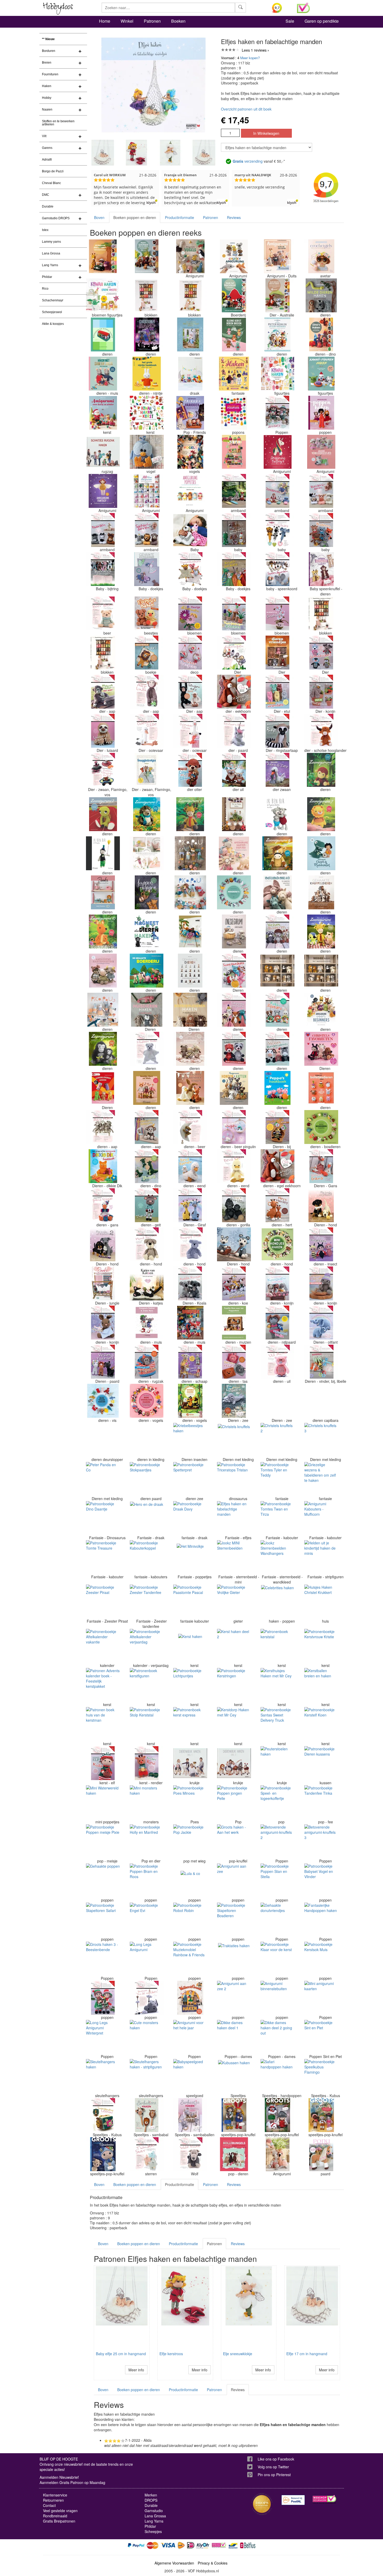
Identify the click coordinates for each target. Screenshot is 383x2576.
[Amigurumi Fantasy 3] (103, 491)
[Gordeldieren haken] (103, 1088)
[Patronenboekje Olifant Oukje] (321, 1323)
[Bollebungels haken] (234, 2154)
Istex (45, 230)
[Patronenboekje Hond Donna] (147, 1244)
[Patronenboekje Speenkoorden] (277, 569)
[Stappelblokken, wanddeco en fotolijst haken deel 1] (190, 295)
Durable (48, 206)
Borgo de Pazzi (53, 171)
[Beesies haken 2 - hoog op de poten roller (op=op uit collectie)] (321, 971)
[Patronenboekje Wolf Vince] (190, 2154)
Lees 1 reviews (254, 50)
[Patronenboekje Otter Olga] (190, 770)
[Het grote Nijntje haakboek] (147, 374)
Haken (47, 86)
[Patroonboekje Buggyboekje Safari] (147, 653)
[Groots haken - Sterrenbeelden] (103, 2154)
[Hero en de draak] (147, 1518)
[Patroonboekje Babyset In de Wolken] (147, 1998)
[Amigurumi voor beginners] (321, 1010)
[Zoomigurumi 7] (321, 814)
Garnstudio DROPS (56, 218)
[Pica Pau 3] (103, 1010)
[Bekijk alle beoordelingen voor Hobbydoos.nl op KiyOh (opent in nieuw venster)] (281, 8)
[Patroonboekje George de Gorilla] (234, 1205)
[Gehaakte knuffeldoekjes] (147, 569)
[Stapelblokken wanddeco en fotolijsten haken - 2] (321, 613)
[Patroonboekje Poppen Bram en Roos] (147, 1880)
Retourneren (53, 2500)
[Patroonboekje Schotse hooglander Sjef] (321, 731)
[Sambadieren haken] (147, 2115)
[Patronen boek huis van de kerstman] (103, 1724)
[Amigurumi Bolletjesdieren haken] (321, 1088)
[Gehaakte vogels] (190, 452)
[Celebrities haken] (277, 1601)
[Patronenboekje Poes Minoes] (190, 1802)
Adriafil (47, 160)
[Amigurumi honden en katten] (234, 1088)
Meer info (136, 2370)
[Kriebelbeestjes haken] (190, 1440)
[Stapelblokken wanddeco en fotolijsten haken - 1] (103, 653)
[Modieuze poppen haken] (321, 413)
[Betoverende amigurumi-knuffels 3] (321, 1841)
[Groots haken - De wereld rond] (321, 2115)
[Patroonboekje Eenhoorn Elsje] (234, 731)
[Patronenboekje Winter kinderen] (277, 413)
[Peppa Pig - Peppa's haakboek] (277, 1088)
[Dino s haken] (321, 334)
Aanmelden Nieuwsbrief (59, 2477)
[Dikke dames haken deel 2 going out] (277, 2037)
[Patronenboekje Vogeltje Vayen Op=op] (147, 452)
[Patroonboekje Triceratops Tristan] (234, 1479)
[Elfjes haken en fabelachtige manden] (234, 1518)
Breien (47, 63)
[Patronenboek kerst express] (190, 1724)
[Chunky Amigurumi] (234, 256)
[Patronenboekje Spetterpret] (190, 1479)
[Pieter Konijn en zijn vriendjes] (277, 334)
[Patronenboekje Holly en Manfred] (147, 1841)
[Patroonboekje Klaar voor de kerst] (277, 1959)
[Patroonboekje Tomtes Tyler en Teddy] (277, 1479)
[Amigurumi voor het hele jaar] (190, 2037)
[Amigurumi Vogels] (190, 256)
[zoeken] (240, 8)
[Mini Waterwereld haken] (103, 1802)
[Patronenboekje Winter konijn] (321, 1283)
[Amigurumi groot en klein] (147, 1440)
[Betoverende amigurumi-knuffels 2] (277, 1841)
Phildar (47, 277)
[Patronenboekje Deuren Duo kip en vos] (103, 1440)
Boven (99, 217)
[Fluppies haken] (147, 613)
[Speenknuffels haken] (321, 569)
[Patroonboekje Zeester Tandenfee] (147, 1601)
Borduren (49, 51)
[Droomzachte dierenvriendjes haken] (190, 1088)
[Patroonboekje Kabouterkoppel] (147, 1557)
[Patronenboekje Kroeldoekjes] (234, 569)
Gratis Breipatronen (59, 2521)
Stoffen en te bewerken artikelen (58, 123)
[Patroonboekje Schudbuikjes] (321, 653)
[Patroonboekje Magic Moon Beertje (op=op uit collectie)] (190, 1127)
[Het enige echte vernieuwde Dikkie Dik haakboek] (103, 1166)
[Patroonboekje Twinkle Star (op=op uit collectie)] (147, 2154)
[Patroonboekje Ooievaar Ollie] (147, 731)
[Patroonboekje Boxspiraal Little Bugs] (321, 1362)
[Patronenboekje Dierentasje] (234, 1362)
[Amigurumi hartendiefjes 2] (103, 971)
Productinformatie (180, 217)
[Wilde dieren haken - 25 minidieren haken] (321, 295)
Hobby (47, 98)
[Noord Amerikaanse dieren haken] (147, 256)
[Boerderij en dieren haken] (103, 334)
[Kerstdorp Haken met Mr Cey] (234, 1724)
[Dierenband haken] (147, 334)
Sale (290, 21)
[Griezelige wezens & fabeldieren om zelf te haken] (321, 1479)
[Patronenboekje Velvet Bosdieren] (277, 931)
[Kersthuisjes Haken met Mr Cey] (277, 1685)
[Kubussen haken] (234, 2076)
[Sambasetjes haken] (190, 2115)
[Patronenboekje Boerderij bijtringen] (103, 569)
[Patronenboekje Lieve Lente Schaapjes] (190, 1362)
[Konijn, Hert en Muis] (147, 1088)
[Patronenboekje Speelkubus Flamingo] (321, 2076)
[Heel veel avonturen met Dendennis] (234, 374)
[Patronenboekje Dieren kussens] (321, 1763)
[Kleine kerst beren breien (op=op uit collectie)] (234, 334)
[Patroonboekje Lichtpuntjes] (190, 1685)
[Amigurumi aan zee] (234, 1880)
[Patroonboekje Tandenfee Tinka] (321, 1802)
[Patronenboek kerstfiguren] (147, 1685)
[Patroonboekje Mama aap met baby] (103, 692)
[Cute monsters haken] (147, 2037)
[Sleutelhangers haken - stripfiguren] (147, 2076)
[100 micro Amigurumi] (147, 491)
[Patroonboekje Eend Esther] (190, 1166)
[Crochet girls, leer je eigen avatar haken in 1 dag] (321, 256)
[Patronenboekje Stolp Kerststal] (147, 1724)
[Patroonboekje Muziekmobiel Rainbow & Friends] (190, 1959)
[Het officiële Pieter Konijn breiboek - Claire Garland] (190, 334)
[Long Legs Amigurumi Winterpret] (103, 2037)
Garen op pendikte (322, 21)
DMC (46, 195)
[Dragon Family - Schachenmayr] (190, 374)
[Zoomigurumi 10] (103, 931)
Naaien (47, 109)
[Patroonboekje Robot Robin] (190, 1920)
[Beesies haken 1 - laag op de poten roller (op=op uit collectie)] (277, 971)
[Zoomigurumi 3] (147, 814)
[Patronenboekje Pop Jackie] (190, 1841)
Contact (49, 2505)
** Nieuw (48, 39)
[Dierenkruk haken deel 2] (234, 1763)
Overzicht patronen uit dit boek (246, 109)
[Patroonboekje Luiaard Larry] (103, 731)
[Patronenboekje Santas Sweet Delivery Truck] (277, 1724)
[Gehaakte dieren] (190, 971)
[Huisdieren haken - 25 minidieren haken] (147, 1010)
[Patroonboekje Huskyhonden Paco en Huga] (234, 1244)
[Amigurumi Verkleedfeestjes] (321, 452)
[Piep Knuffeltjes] (277, 530)
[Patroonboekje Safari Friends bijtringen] (234, 653)
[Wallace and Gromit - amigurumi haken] (190, 1998)
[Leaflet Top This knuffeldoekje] (190, 530)
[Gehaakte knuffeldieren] (321, 892)
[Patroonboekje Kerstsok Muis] (321, 1959)
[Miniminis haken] (234, 892)
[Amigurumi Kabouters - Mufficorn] (321, 1518)
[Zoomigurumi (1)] (321, 770)
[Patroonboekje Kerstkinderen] (103, 1998)
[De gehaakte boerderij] (147, 971)
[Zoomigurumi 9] (277, 853)
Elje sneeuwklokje (238, 2354)
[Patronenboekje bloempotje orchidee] (277, 613)
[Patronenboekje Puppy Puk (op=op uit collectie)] (190, 1244)
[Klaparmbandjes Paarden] (103, 530)
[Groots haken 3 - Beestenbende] (103, 1959)
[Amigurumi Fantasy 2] (277, 452)
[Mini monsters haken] (147, 1802)
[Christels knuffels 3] (321, 1440)
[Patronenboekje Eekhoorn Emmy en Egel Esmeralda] (277, 1166)
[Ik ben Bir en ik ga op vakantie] (277, 814)
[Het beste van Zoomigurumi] (321, 931)
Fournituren (50, 74)
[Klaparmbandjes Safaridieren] (147, 530)
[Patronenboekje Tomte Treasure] (103, 1557)
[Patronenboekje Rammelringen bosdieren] (321, 530)
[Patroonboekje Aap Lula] (147, 692)
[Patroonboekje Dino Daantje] (103, 1518)
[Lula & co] (190, 1880)
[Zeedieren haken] (234, 1401)
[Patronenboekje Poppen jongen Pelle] (234, 1802)
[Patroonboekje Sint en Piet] (321, 2037)
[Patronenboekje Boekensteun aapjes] (147, 1127)
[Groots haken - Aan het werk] (234, 1841)
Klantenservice (55, 2495)
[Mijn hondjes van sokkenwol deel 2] (103, 1244)
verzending (248, 161)
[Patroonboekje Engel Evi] (147, 1920)
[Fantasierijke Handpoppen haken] (321, 1920)
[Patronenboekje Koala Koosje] (190, 1283)
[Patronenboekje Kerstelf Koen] (321, 1724)
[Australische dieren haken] (277, 295)
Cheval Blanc (51, 183)
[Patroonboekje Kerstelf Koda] (103, 1763)
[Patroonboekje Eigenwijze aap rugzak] (147, 1362)
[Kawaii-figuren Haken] (321, 374)
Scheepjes (153, 2531)
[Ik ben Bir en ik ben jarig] (103, 853)
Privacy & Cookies (213, 2563)
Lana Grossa (51, 253)
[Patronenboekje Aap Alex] (103, 1127)
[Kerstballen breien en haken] (321, 1685)
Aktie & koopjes (53, 324)
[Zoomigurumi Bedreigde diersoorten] (103, 1049)
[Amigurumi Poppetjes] (190, 491)
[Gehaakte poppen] (103, 1880)
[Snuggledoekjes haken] (147, 770)
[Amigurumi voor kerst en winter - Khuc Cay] (103, 413)
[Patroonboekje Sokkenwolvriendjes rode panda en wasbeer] (234, 1049)
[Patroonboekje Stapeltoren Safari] (103, 1920)
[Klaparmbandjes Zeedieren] (277, 491)
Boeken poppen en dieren (135, 217)
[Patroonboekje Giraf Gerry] (190, 1205)
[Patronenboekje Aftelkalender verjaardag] (147, 1646)
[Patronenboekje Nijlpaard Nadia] (277, 1323)
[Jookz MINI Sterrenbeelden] (234, 1557)
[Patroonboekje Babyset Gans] (321, 1166)
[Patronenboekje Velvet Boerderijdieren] (277, 1049)
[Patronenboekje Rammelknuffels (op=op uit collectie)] (234, 530)
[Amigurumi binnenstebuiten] (277, 1998)
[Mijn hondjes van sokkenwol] (321, 1205)
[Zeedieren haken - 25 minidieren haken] (277, 1401)
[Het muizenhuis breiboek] (190, 1323)
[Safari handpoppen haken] (277, 2076)
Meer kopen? (250, 58)
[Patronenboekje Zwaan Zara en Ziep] (277, 770)
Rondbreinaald (55, 2516)
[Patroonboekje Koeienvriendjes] (234, 1283)
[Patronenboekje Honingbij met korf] (277, 1127)
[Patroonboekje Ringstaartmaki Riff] (277, 731)
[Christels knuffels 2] (277, 1440)
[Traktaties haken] (234, 1959)
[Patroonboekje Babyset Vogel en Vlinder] (321, 1880)
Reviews (234, 217)
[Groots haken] (234, 2115)
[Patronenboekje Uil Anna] (277, 1362)
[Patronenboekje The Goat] (147, 1205)
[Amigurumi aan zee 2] (234, 1998)
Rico (45, 289)
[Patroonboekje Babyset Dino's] (147, 1166)
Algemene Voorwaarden (174, 2563)
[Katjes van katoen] (147, 1283)
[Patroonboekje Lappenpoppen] (234, 1010)
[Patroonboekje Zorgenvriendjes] (277, 692)
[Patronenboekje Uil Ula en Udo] (234, 770)
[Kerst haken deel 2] (234, 1646)
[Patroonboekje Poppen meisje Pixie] (103, 1841)
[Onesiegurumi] (234, 931)
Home (105, 21)
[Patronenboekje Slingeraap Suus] (190, 692)
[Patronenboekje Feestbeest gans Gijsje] (103, 1205)
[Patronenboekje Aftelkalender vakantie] (103, 1646)
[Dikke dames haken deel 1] (234, 2037)
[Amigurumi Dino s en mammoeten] (321, 853)
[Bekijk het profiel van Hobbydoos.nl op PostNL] (293, 2500)
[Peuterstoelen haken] (277, 1763)
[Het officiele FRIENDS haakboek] (190, 413)
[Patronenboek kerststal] (277, 1646)
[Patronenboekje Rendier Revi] (147, 1763)
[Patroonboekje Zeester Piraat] (103, 1601)
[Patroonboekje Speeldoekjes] (234, 971)
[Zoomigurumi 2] (103, 814)
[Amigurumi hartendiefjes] (234, 853)
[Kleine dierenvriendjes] (277, 653)
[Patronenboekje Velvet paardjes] (103, 1362)
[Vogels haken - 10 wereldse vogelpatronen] (190, 1401)
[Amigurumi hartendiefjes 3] (190, 1049)
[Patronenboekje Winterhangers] (190, 653)
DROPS (151, 2500)
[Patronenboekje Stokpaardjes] (147, 1479)
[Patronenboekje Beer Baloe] (103, 613)
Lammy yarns (51, 242)
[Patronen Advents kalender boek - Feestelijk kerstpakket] (103, 1685)
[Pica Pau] (190, 853)
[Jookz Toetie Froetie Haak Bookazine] (234, 452)
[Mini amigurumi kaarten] (321, 1998)
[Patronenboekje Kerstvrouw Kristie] (321, 1646)
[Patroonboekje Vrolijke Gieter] (234, 1601)
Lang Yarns (50, 265)
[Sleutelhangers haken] (103, 2076)
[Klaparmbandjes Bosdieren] (234, 491)
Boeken (178, 21)
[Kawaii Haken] (277, 374)
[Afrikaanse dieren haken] (103, 256)
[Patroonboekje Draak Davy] (190, 1518)
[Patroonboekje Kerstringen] (234, 1685)
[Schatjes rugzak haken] (103, 452)
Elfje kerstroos (171, 2354)
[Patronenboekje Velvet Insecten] (321, 1244)
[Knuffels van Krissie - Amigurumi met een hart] (277, 2154)
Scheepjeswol (52, 312)
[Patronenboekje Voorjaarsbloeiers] (234, 613)
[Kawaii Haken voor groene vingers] (103, 295)
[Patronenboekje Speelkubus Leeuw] (103, 2115)
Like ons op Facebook (276, 2459)
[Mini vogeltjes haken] (147, 1401)
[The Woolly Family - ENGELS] (190, 931)
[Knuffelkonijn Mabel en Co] (277, 892)
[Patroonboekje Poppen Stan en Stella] (277, 1880)
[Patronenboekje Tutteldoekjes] (190, 569)
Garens (47, 148)
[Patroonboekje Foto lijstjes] (277, 1010)
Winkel (127, 21)
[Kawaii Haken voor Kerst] (147, 413)
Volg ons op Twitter (273, 2467)
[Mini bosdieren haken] (321, 1127)
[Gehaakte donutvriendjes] (277, 1920)
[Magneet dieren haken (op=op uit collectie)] (147, 931)
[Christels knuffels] (234, 1440)
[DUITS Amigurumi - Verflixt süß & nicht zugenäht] (277, 256)
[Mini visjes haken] (103, 1401)
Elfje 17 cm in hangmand (307, 2354)
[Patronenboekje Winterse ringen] (234, 1127)
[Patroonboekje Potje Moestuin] (321, 692)
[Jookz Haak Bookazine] (103, 892)
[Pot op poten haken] (234, 814)
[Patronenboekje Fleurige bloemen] (190, 613)
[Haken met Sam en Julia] (103, 374)
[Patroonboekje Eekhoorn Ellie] (234, 692)
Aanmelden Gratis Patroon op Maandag (72, 2482)
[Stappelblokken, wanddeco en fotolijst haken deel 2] (147, 295)
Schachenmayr (53, 300)
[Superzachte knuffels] (147, 853)
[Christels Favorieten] (321, 1049)
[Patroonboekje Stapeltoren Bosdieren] (234, 1920)
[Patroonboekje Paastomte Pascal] (190, 1601)
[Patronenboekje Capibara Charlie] (321, 1401)
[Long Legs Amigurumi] (147, 1959)
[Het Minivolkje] (190, 1557)
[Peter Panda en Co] (103, 1479)
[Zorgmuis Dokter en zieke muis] (147, 1323)
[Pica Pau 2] (190, 892)
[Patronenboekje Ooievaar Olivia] (190, 731)
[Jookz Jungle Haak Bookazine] (103, 1283)
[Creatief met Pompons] (234, 413)
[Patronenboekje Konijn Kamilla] (103, 1323)
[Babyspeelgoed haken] (190, 2076)
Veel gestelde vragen (60, 2511)
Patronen (152, 21)
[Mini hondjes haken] (277, 1244)
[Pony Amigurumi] (321, 2154)
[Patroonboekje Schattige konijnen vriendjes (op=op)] (277, 1283)
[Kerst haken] (190, 1646)
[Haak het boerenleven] (234, 295)
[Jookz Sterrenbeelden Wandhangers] (277, 1557)
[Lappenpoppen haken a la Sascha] (147, 892)
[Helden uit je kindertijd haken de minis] (321, 1557)
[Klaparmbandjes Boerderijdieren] (321, 491)
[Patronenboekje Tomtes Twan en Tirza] (277, 1518)
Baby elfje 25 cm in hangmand (121, 2354)
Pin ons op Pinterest (274, 2475)
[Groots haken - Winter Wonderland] (277, 2115)
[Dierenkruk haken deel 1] (190, 1763)
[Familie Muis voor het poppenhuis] (234, 1323)
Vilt (44, 136)
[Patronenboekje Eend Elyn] (234, 1166)
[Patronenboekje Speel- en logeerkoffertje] (277, 1802)
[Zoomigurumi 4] (190, 814)
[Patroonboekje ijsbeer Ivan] (147, 1049)
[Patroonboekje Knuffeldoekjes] (103, 770)
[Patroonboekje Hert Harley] (277, 1205)
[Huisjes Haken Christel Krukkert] (321, 1601)
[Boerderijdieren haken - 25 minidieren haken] (190, 1010)
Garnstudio (154, 2511)
